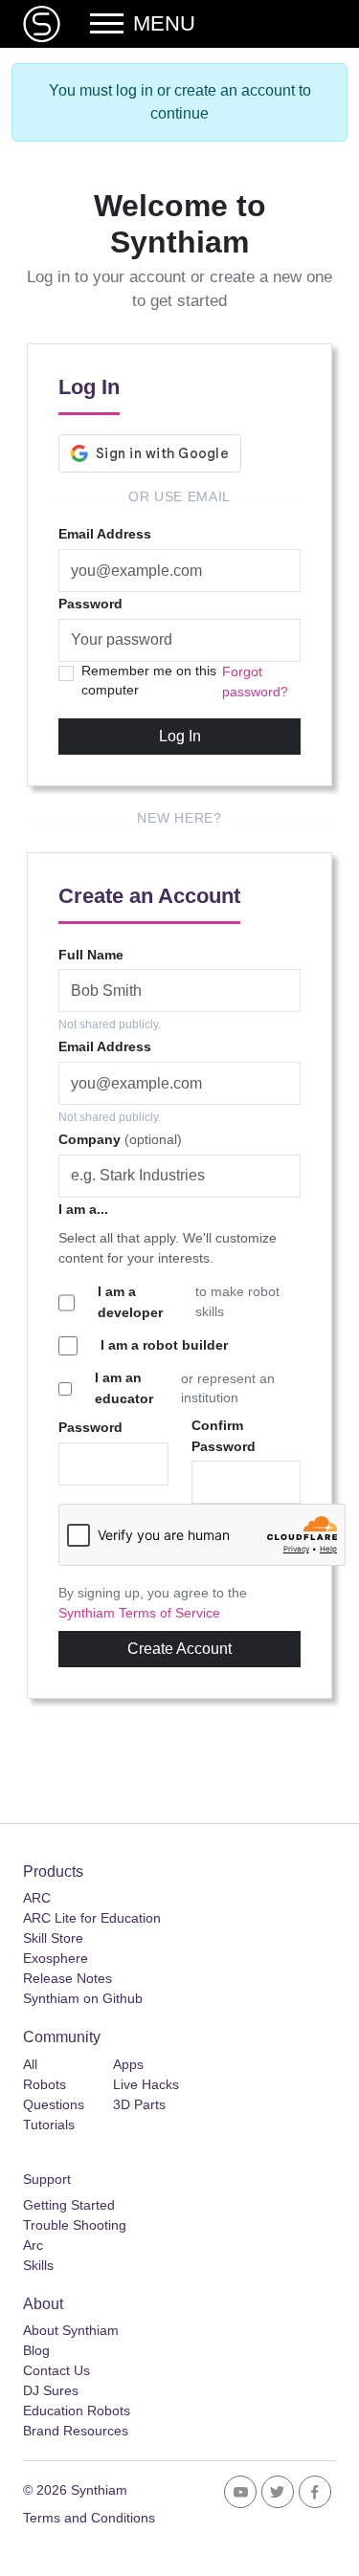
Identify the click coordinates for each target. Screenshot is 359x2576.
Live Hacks (146, 2084)
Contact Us (56, 2370)
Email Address (105, 534)
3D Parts (139, 2104)
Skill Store (53, 1938)
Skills (38, 2265)
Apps (128, 2064)
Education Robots (77, 2411)
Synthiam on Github (83, 1998)
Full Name (91, 955)
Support (47, 2179)
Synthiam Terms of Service (139, 1613)
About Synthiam (71, 2330)
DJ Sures (51, 2390)
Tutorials (49, 2125)
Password (90, 604)
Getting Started (69, 2205)
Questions (54, 2104)
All (30, 2064)
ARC (37, 1898)
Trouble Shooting (75, 2225)
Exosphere (56, 1958)
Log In (180, 736)
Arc (33, 2245)
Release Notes (67, 1978)
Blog (36, 2350)
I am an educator (124, 1388)
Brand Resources (76, 2431)
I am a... (83, 1209)
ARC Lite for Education (92, 1918)
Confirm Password (224, 1436)
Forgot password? (255, 682)
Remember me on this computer (149, 681)
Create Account (179, 1649)
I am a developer (130, 1302)
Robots (45, 2084)
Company (120, 1139)
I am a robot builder (164, 1345)
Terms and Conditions (89, 2518)
